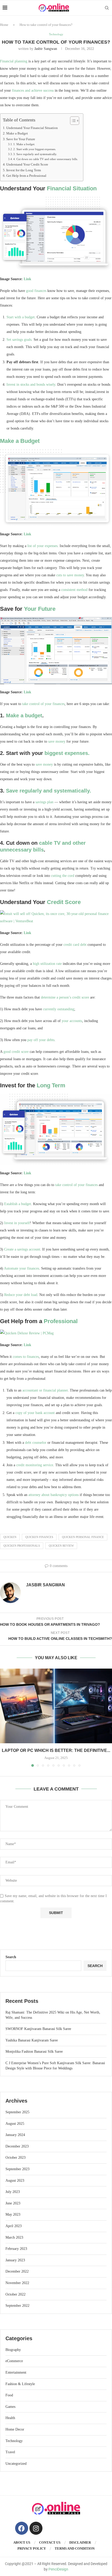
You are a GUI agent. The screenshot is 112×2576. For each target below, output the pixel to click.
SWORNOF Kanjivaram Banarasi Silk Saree (38, 2029)
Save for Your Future (21, 139)
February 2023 (16, 2249)
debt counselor (36, 1443)
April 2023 (14, 2226)
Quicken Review (61, 1546)
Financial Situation (72, 188)
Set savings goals (19, 340)
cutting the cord (63, 876)
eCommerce (14, 2361)
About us (22, 2542)
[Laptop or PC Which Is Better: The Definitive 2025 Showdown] (56, 1706)
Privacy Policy (32, 2548)
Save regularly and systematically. (49, 791)
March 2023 (14, 2237)
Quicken (10, 1537)
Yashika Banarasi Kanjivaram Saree (32, 2040)
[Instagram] (36, 2528)
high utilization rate (47, 964)
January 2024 (15, 2135)
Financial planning (14, 61)
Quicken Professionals (22, 1546)
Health (10, 2418)
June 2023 (13, 2203)
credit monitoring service (35, 1465)
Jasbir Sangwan (46, 49)
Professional (61, 1321)
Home (4, 25)
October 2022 (15, 2294)
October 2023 (15, 2158)
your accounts (72, 1021)
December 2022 (17, 2271)
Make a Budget (17, 133)
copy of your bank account (35, 1413)
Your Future (40, 609)
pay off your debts (41, 1040)
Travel (10, 2452)
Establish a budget (18, 1204)
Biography (13, 2350)
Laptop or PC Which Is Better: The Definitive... (56, 1750)
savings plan (44, 802)
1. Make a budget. (24, 144)
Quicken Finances (39, 1537)
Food (9, 2395)
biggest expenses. (67, 753)
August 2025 (15, 2124)
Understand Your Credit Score (27, 165)
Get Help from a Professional (26, 176)
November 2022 (17, 2283)
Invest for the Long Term (24, 170)
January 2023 (15, 2260)
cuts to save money (70, 575)
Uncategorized (16, 2464)
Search (11, 1957)
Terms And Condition (75, 2548)
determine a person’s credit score (65, 997)
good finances (36, 291)
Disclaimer (80, 2542)
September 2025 (17, 2112)
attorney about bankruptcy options (54, 1495)
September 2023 (17, 2169)
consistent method (74, 590)
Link (27, 279)
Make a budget (24, 715)
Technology (14, 2441)
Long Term (51, 1085)
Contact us (50, 2542)
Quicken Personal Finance (83, 1537)
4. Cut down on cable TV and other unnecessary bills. (46, 159)
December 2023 (17, 2146)
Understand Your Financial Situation (32, 128)
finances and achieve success (33, 90)
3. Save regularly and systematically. (35, 154)
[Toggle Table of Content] (72, 121)
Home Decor (15, 2429)
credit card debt (75, 945)
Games (10, 2407)
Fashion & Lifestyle (20, 2384)
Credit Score (64, 902)
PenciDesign (58, 2569)
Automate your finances (21, 1268)
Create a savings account (22, 1249)
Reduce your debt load (21, 1295)
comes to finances (26, 1357)
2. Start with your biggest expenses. (35, 149)
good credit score (16, 1052)
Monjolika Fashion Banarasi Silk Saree (34, 2052)
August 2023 (15, 2181)
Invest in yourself (17, 1223)
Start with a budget (21, 317)
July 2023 (13, 2192)
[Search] (107, 8)
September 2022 (17, 2306)
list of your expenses (42, 546)
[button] (4, 1717)
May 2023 (13, 2214)
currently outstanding (59, 1009)
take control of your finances (43, 704)
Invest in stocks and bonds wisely (31, 385)
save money (57, 741)
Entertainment (16, 2372)
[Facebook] (22, 2528)
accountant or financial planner (45, 1390)
